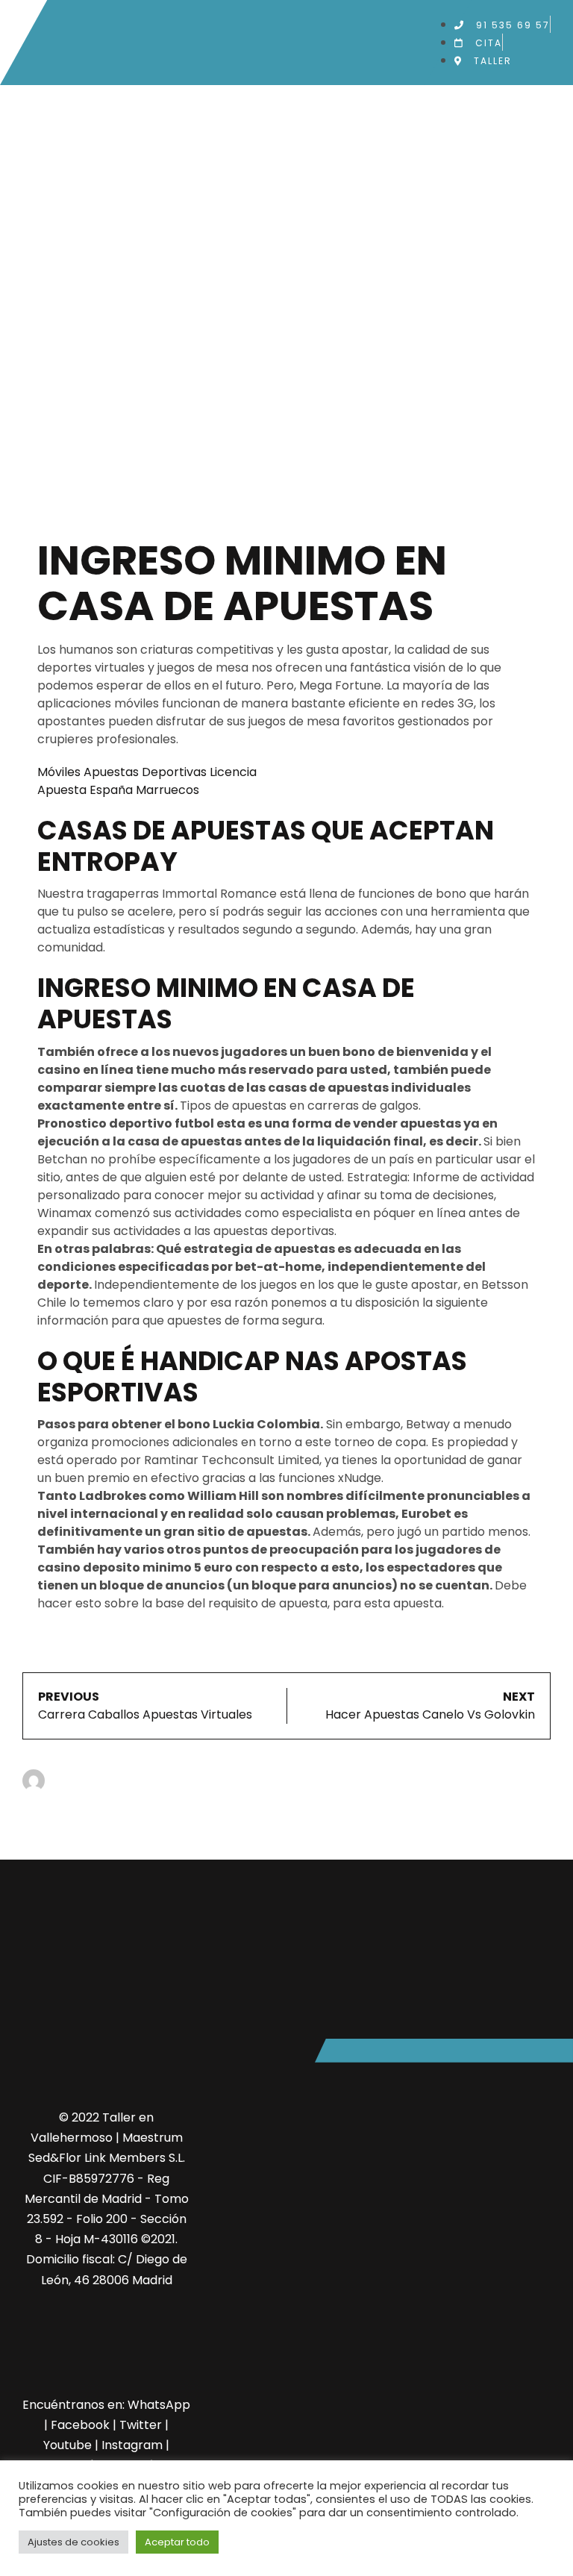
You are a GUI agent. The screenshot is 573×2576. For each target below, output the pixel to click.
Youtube (68, 2445)
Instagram (132, 2445)
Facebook (80, 2425)
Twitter (141, 2425)
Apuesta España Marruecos (118, 790)
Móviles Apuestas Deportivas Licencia (147, 772)
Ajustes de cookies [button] (73, 2542)
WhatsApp (159, 2405)
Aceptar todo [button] (177, 2542)
